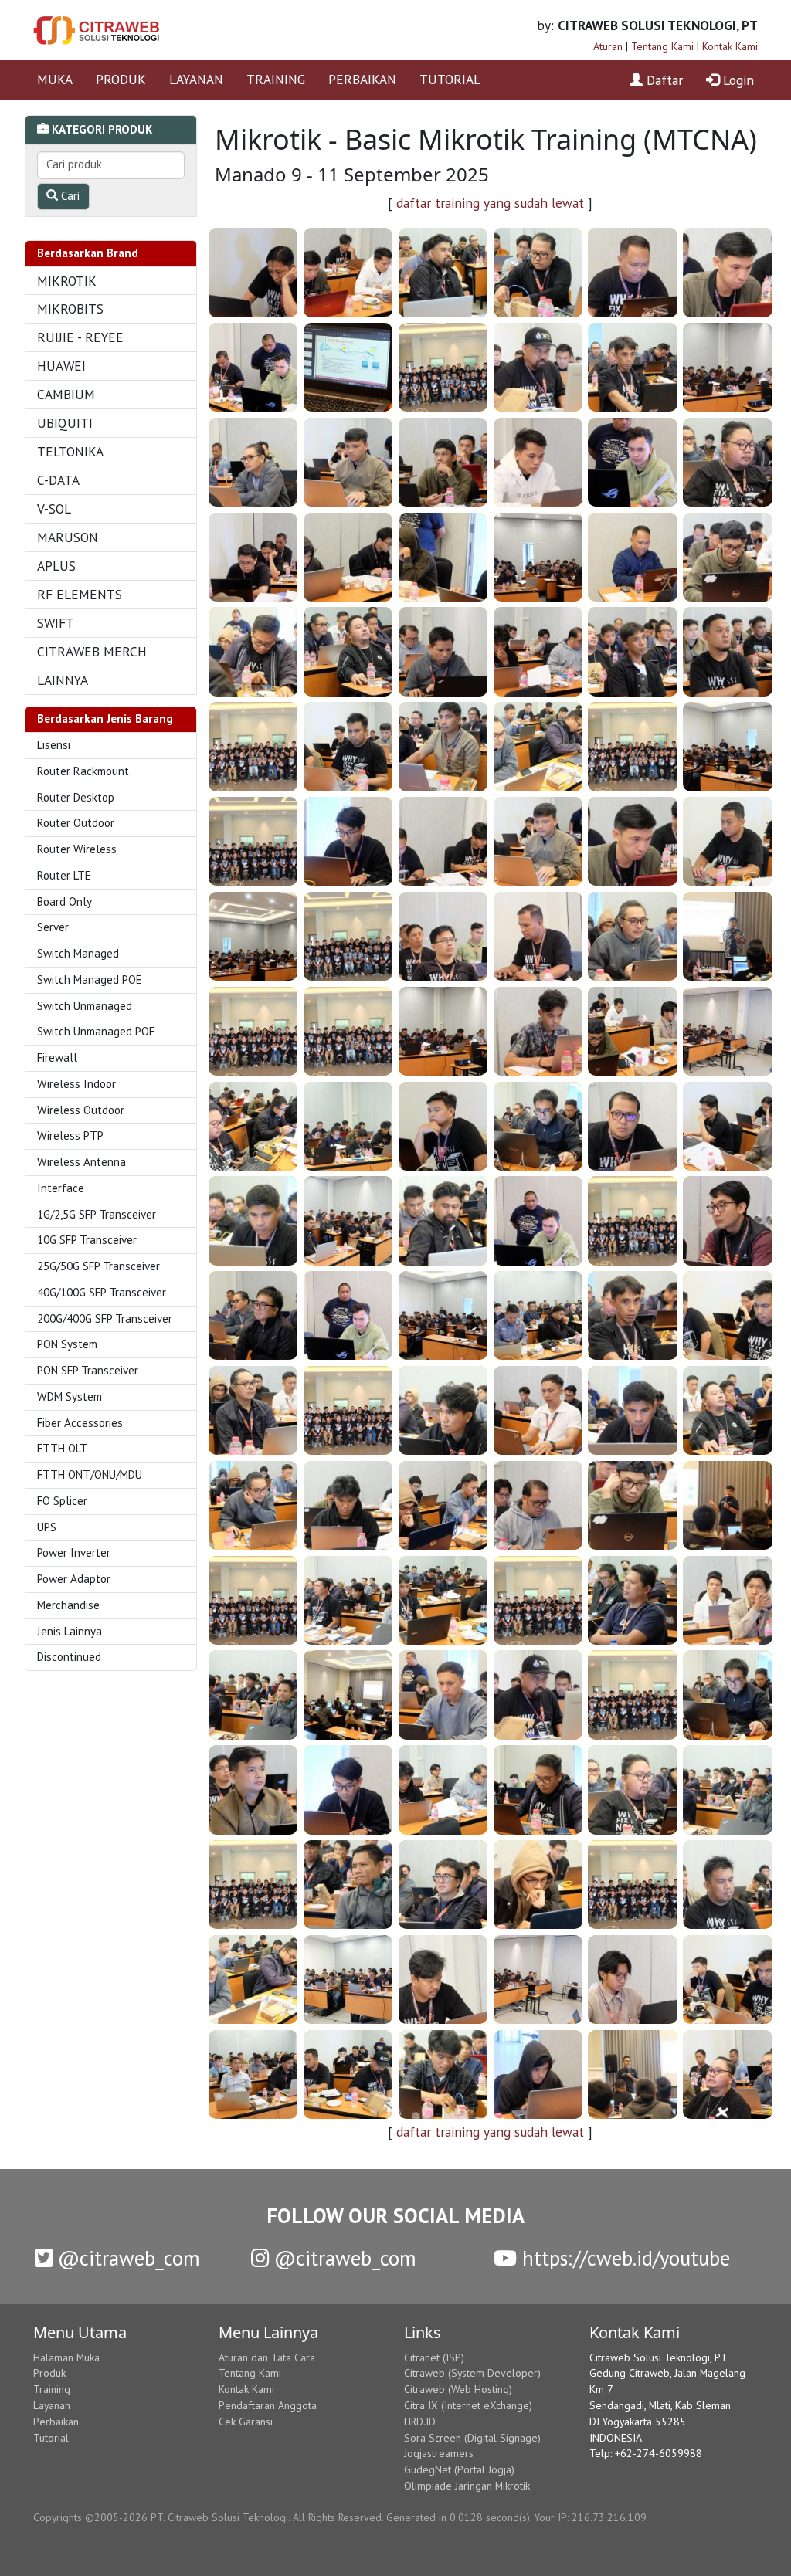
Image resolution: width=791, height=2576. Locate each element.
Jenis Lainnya (70, 1631)
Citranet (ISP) (434, 2357)
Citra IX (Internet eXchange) (468, 2405)
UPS (47, 1527)
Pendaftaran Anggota (268, 2405)
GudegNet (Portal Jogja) (459, 2469)
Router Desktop (76, 797)
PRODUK (121, 79)
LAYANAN (196, 79)
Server (53, 927)
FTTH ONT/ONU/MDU (90, 1474)
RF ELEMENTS (80, 594)
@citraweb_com (126, 2258)
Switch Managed (78, 953)
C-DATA (58, 480)
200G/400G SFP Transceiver (105, 1319)
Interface (61, 1188)
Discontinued (69, 1657)
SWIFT (56, 623)
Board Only (65, 902)
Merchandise (68, 1605)
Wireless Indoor (76, 1084)
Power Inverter (74, 1552)
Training (52, 2389)
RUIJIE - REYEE (80, 337)
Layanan (52, 2405)
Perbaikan (56, 2422)
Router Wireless (77, 849)
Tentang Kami (662, 46)
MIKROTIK (67, 281)
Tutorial (51, 2438)
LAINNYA (63, 680)
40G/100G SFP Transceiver (102, 1292)
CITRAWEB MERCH (92, 651)
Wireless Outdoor (81, 1110)
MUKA (55, 79)
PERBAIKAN (362, 79)
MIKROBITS (70, 308)
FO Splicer (62, 1501)
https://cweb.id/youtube (623, 2258)
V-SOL (54, 508)
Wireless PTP (70, 1135)
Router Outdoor (76, 823)
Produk (49, 2373)
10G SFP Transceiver (87, 1240)
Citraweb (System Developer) (472, 2373)
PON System (67, 1344)
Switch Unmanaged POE (96, 1031)
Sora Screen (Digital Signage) (472, 2438)
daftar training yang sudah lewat (490, 203)
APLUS (56, 566)
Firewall (57, 1058)
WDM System (70, 1396)
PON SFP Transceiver (88, 1370)
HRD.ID (420, 2422)
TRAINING (276, 79)
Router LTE (64, 875)
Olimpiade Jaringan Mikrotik (467, 2486)
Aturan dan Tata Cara (267, 2357)
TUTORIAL (450, 79)
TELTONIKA (70, 451)
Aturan (608, 46)
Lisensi (54, 745)
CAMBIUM (66, 394)
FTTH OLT (62, 1448)
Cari (69, 196)
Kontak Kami (730, 46)
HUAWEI (61, 366)
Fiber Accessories (80, 1423)
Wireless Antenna (81, 1162)
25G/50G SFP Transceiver (98, 1266)
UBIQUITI (65, 423)
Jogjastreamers (439, 2453)
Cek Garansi (246, 2422)
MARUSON (68, 537)
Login (737, 80)
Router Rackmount (83, 771)
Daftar (663, 80)
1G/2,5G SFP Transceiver (97, 1214)
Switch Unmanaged (85, 1006)
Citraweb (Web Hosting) (458, 2389)
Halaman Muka (66, 2357)
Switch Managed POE (90, 980)
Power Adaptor (74, 1579)
